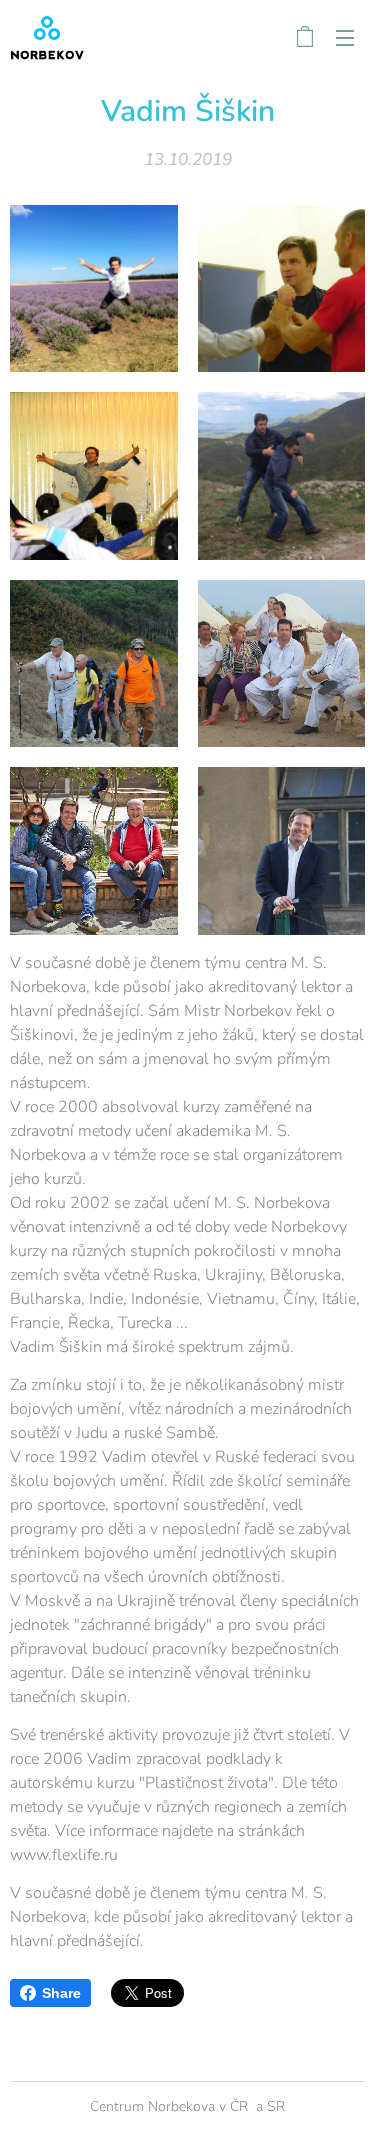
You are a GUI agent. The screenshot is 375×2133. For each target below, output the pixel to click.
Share (61, 1993)
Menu (345, 37)
